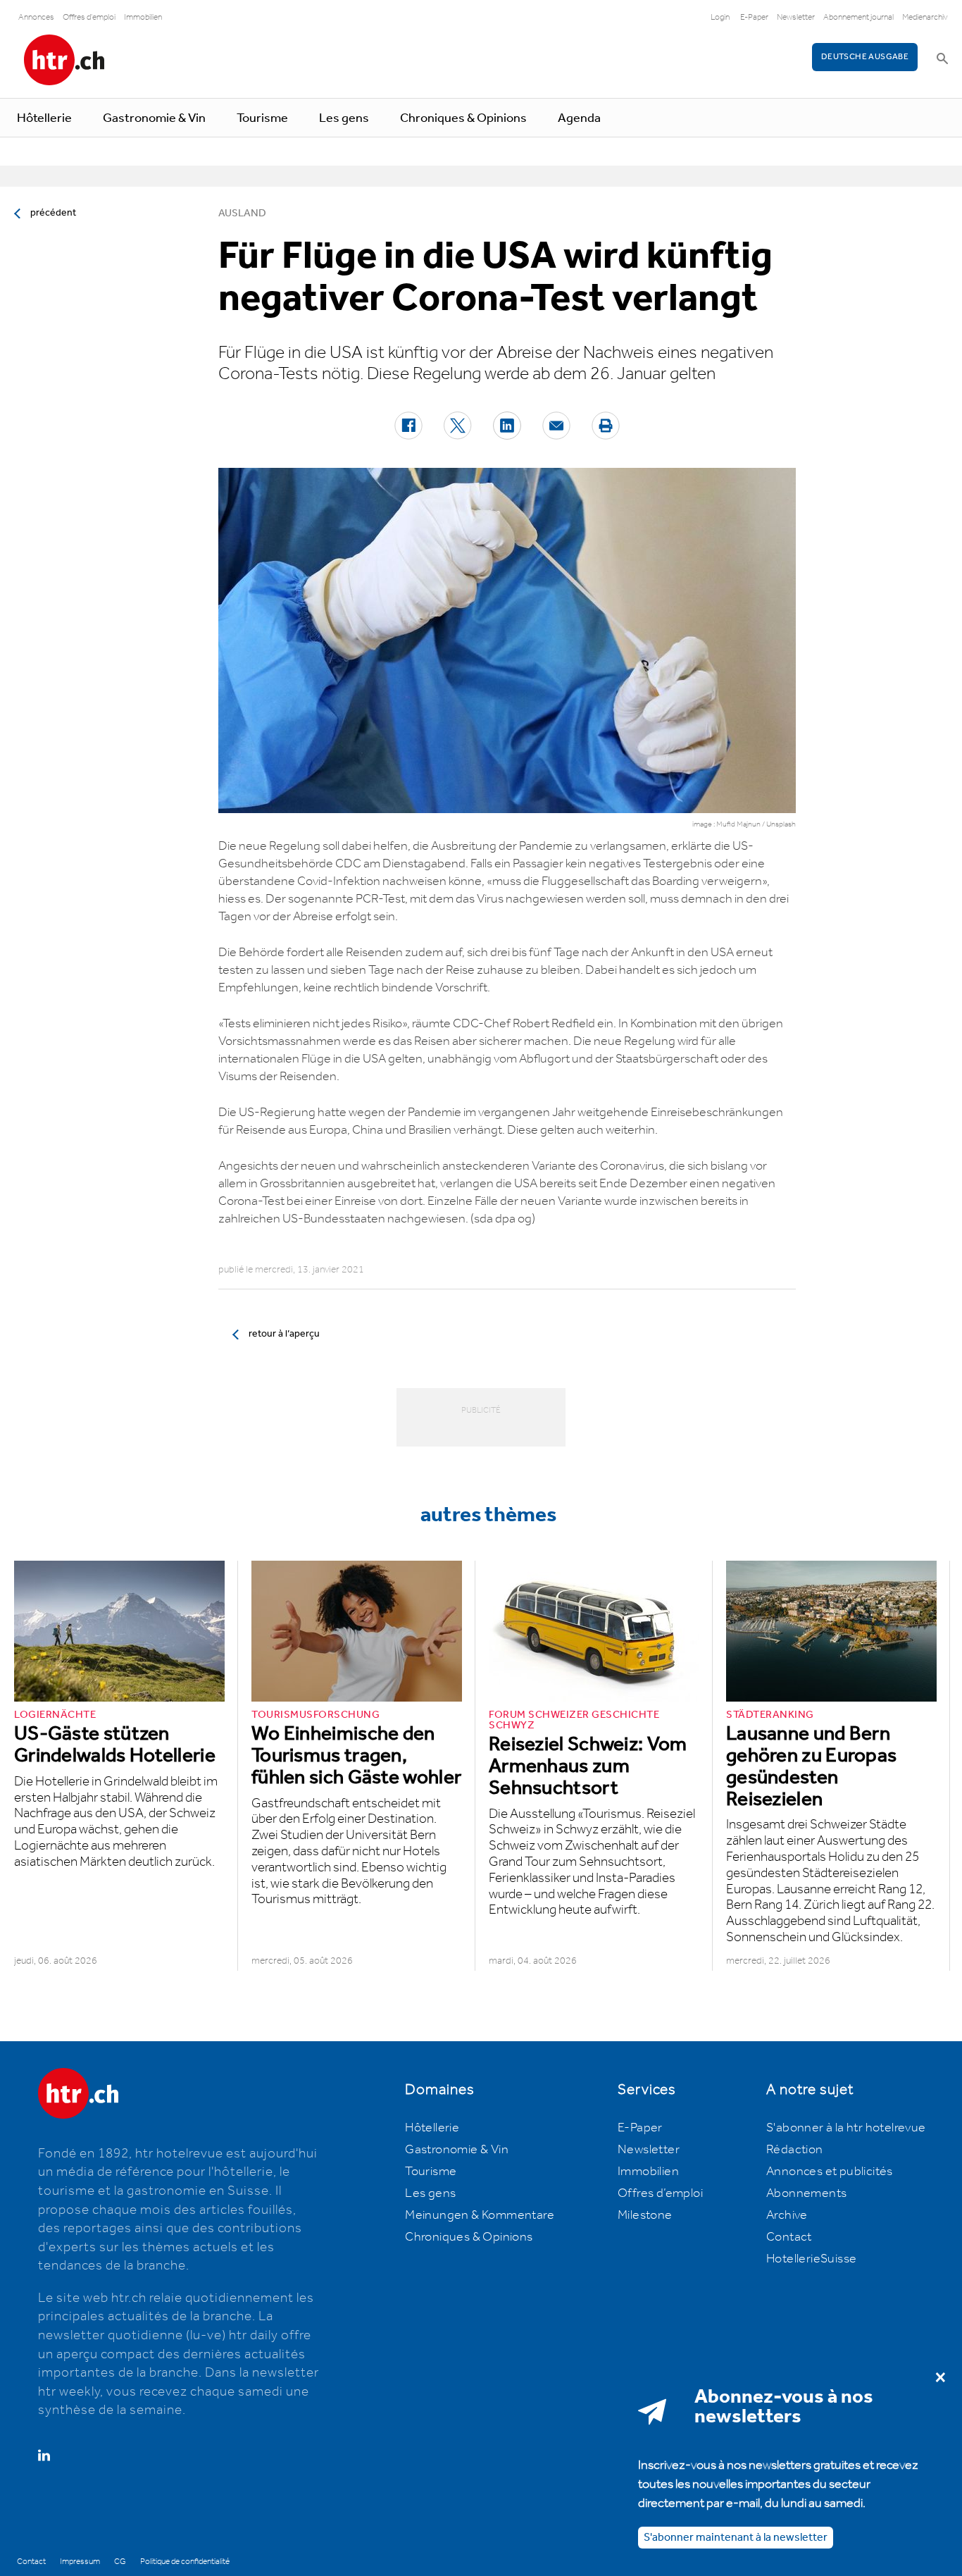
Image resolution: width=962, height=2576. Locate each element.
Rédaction (795, 2150)
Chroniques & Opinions (463, 118)
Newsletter (796, 17)
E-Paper (754, 17)
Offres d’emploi (660, 2193)
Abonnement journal (858, 17)
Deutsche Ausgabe (865, 57)
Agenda (579, 118)
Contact (789, 2237)
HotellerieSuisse (811, 2259)
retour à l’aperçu (284, 1334)
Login (720, 17)
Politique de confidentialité (185, 2562)
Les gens (344, 118)
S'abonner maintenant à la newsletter (736, 2537)
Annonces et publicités (830, 2172)
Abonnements (806, 2193)
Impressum (80, 2562)
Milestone (645, 2215)
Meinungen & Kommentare (480, 2215)
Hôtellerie (44, 118)
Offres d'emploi (89, 17)
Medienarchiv (925, 17)
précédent (53, 213)
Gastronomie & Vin (154, 118)
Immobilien (143, 17)
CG (120, 2562)
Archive (787, 2215)
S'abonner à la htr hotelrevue (846, 2128)
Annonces (36, 17)
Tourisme (262, 118)
